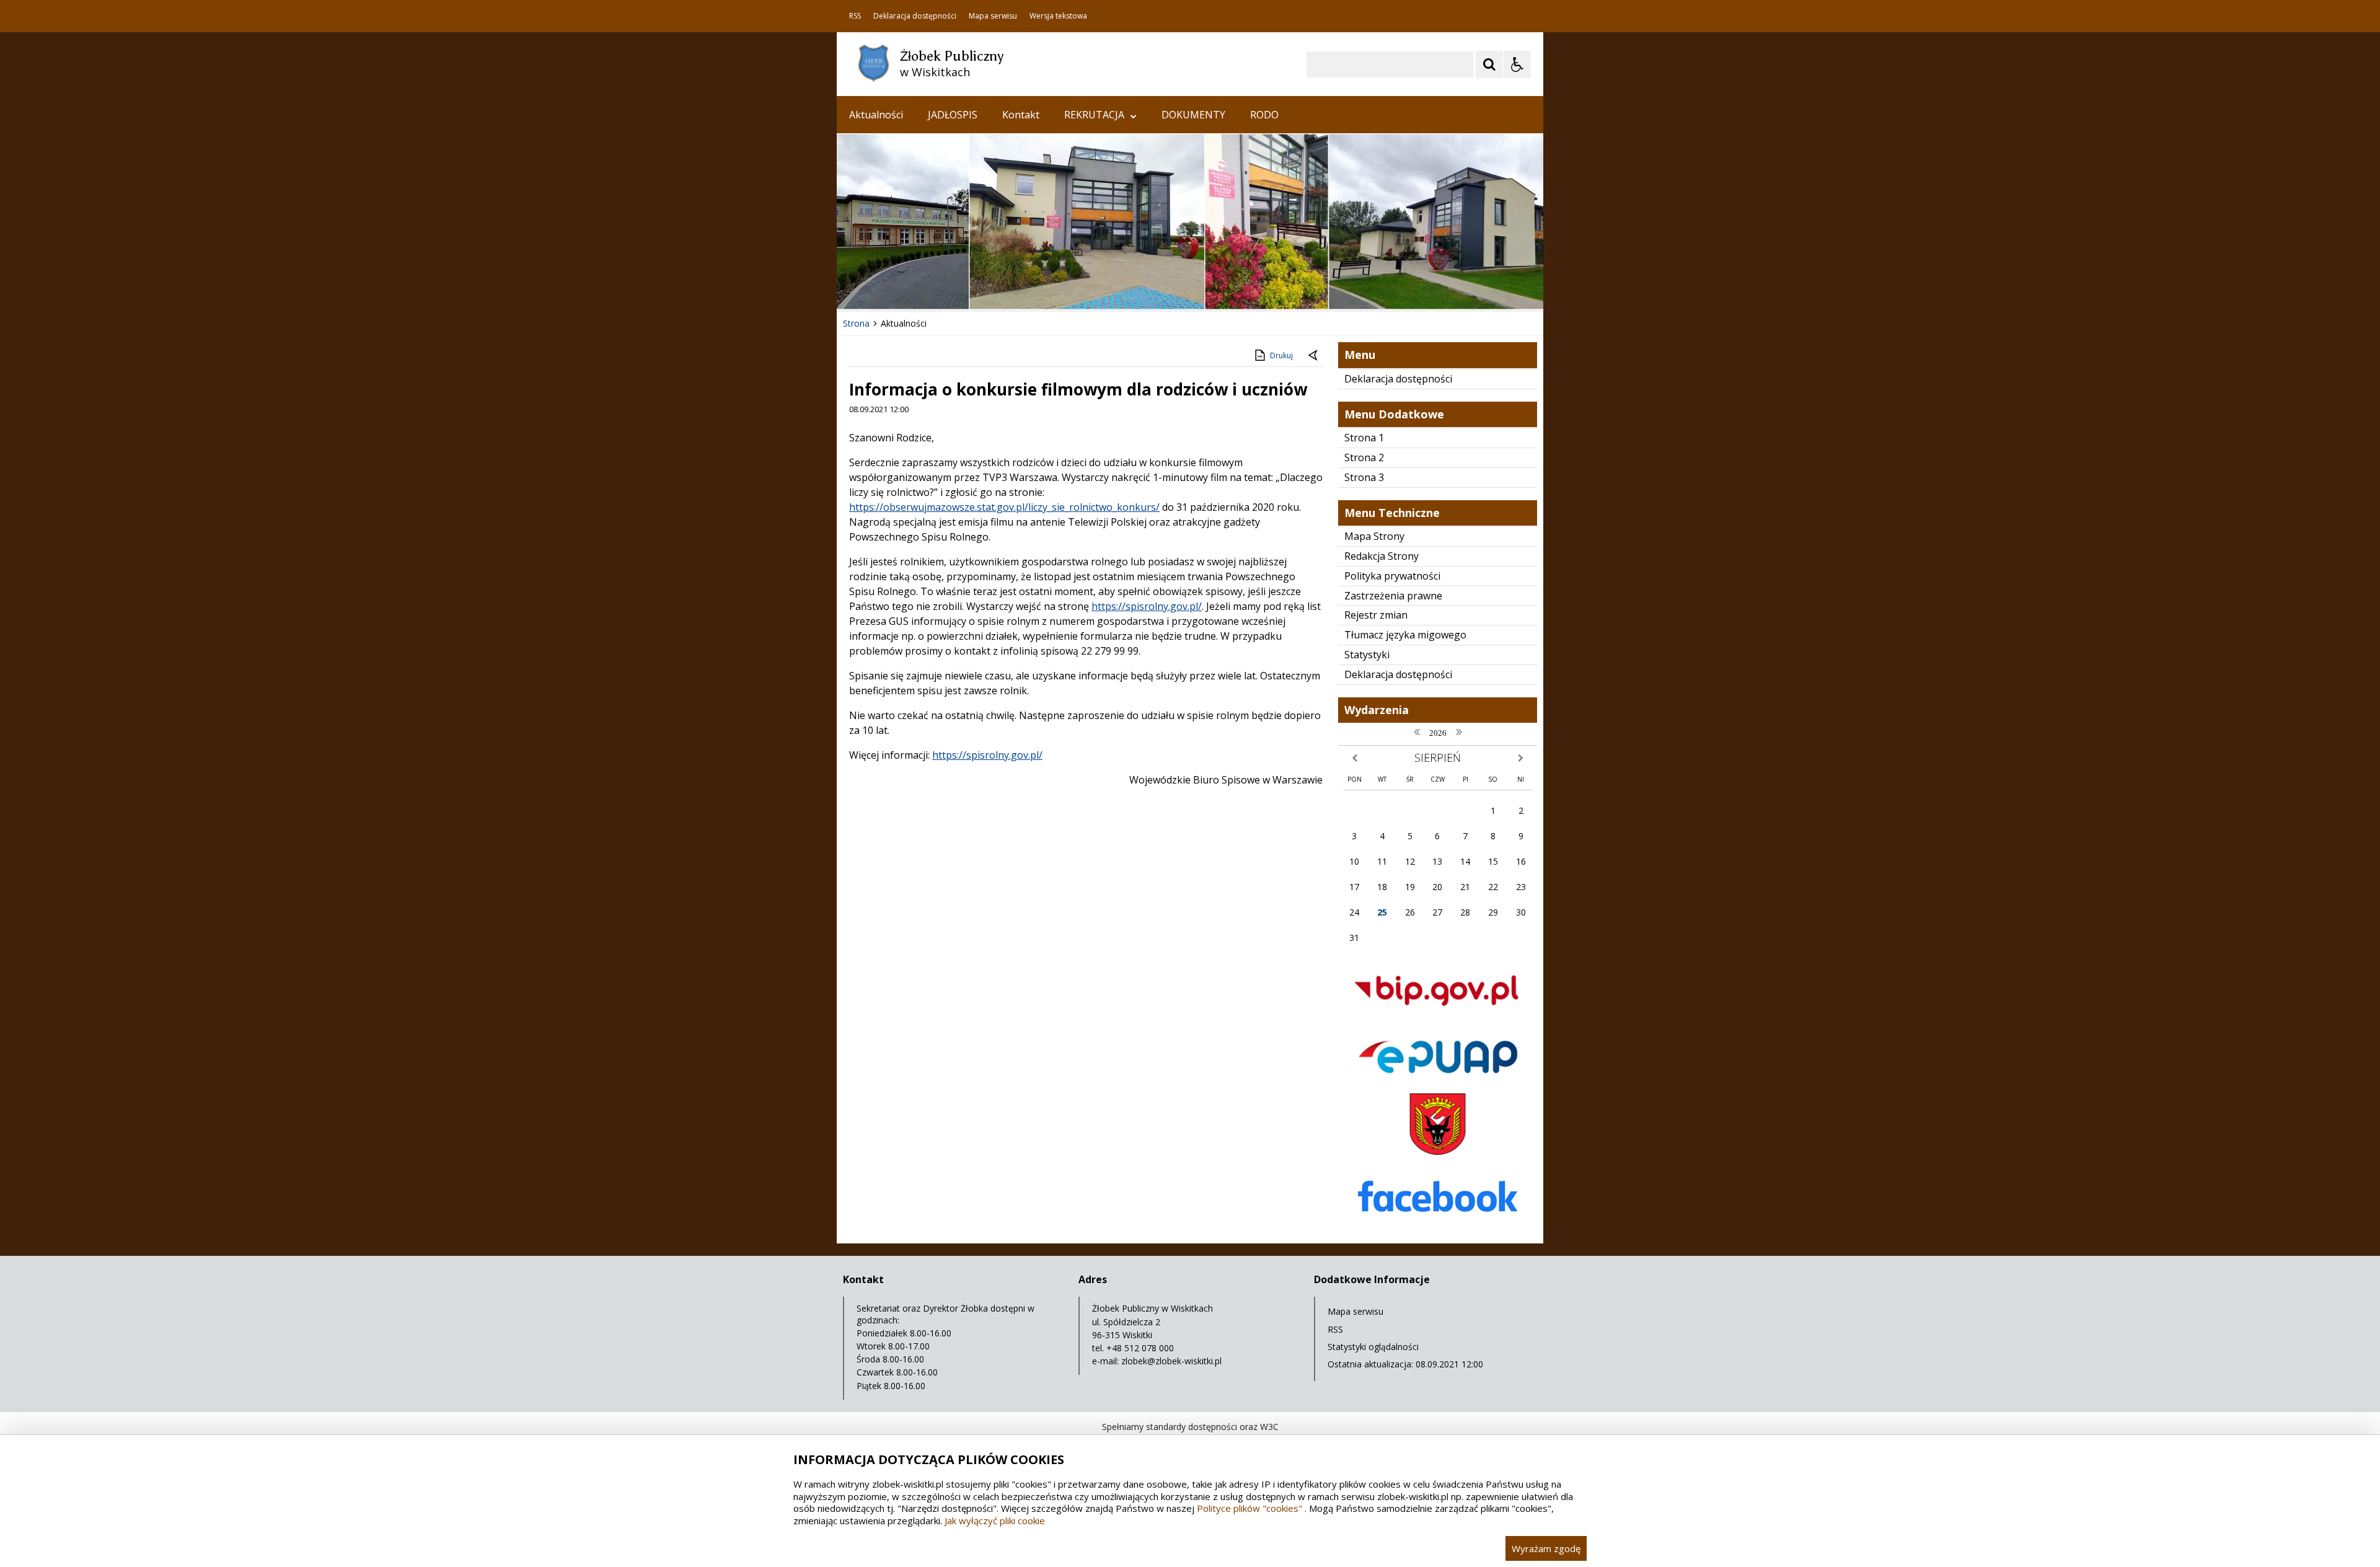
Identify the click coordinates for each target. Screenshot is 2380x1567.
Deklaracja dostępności (915, 16)
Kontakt (1021, 115)
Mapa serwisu (993, 16)
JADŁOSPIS (953, 115)
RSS (855, 16)
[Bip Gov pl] (1438, 1017)
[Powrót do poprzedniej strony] (1314, 356)
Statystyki (1367, 655)
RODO (1264, 115)
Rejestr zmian (1376, 615)
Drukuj (1281, 355)
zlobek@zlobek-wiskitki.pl (1171, 1361)
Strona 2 (1364, 457)
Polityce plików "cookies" (1249, 1508)
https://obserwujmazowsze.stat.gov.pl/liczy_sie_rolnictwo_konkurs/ (1004, 507)
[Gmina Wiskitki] (1438, 1151)
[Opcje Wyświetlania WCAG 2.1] (1517, 64)
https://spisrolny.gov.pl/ (1147, 606)
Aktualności (876, 115)
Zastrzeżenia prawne (1393, 596)
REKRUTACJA (1094, 115)
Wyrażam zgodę (1546, 1548)
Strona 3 (1364, 477)
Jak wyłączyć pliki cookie (995, 1521)
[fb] (1438, 1228)
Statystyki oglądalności (1373, 1347)
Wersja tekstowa (1058, 16)
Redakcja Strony (1382, 556)
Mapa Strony (1374, 536)
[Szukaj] (1489, 64)
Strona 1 (1364, 438)
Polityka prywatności (1392, 576)
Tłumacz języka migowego (1405, 635)
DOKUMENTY (1193, 115)
